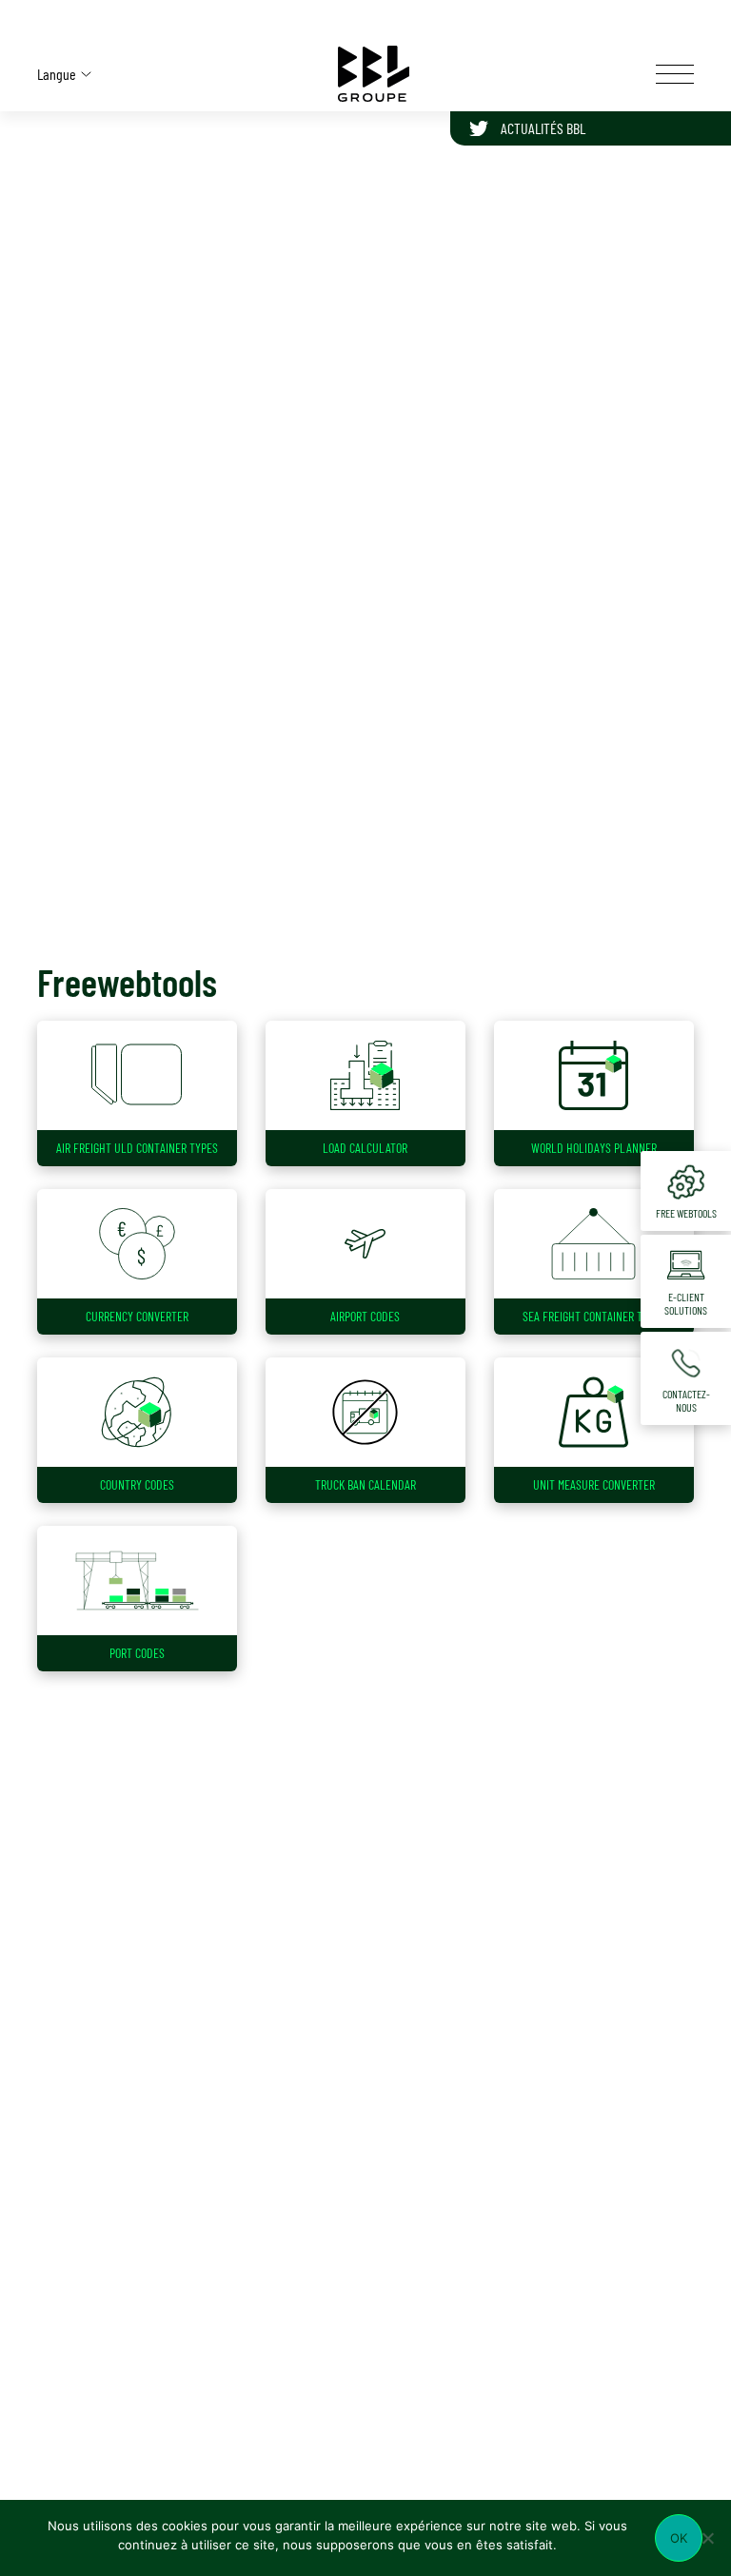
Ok (679, 2538)
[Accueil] (374, 74)
